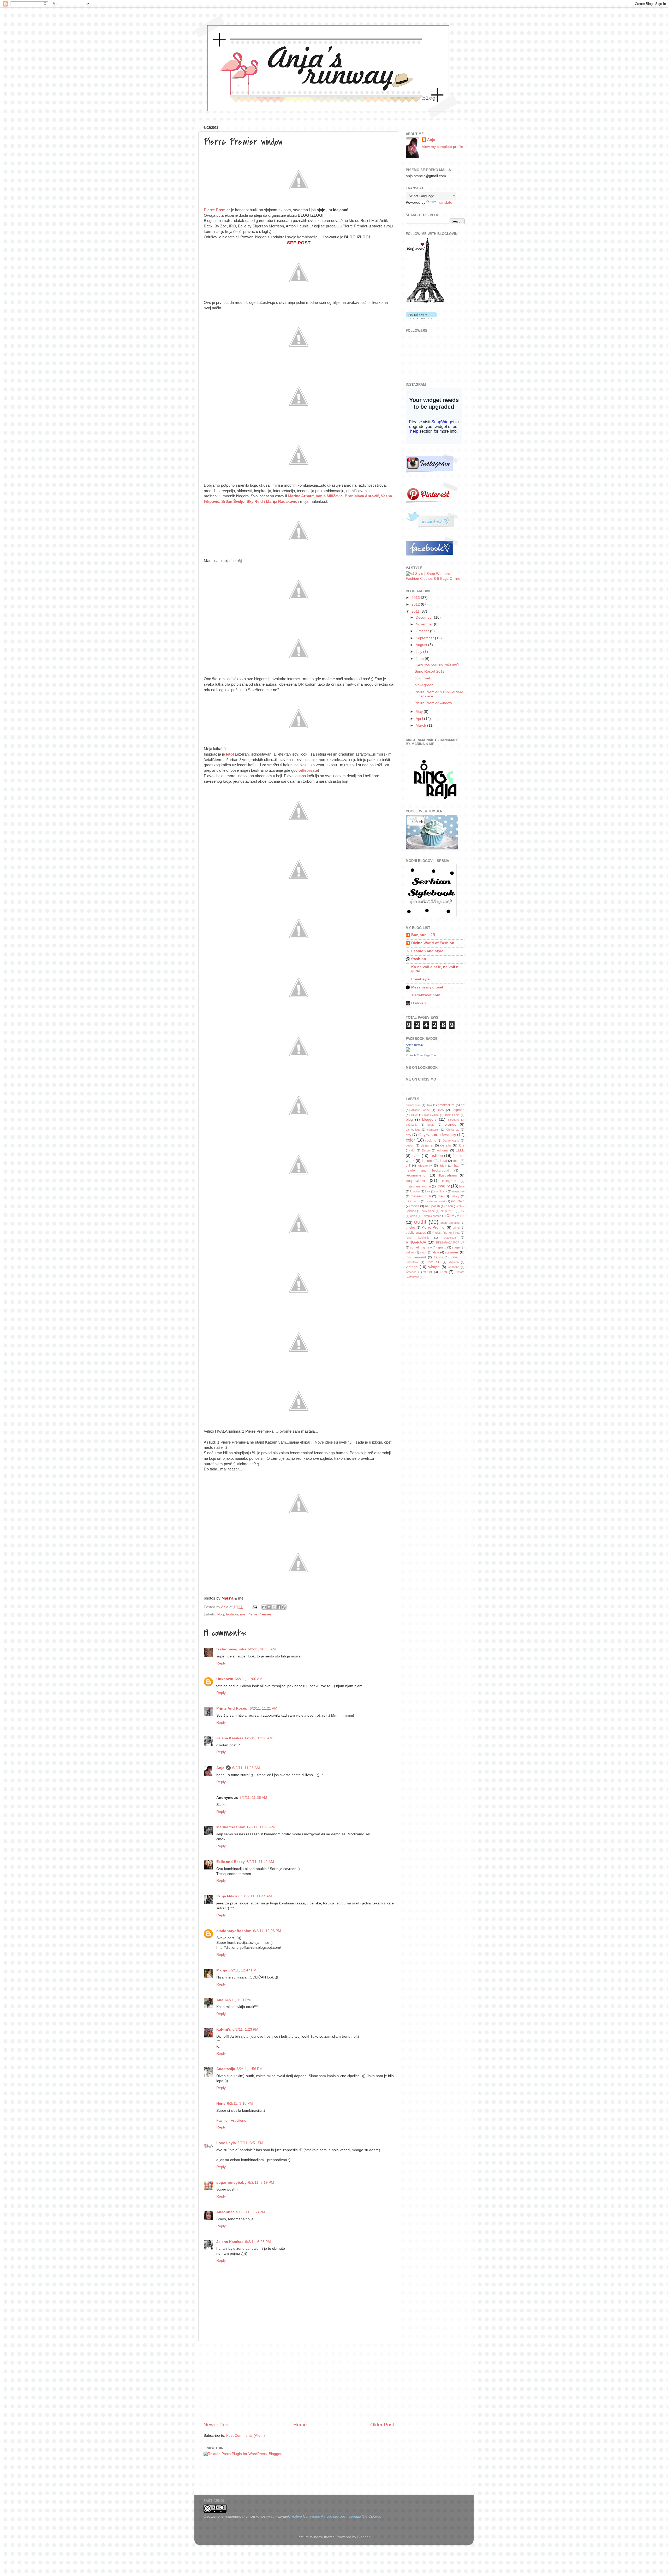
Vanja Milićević (329, 496)
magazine (458, 1191)
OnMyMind (455, 1216)
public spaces (416, 1233)
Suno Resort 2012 (430, 671)
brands (450, 1124)
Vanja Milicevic (229, 1896)
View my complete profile (443, 147)
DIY (462, 1145)
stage (456, 1247)
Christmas (453, 1130)
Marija (222, 1970)
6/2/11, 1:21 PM (238, 2000)
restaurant (449, 1238)
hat (456, 1166)
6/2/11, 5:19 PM (261, 2183)
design (410, 1145)
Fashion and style (427, 951)
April (420, 719)
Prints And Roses (232, 1708)
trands (438, 1257)
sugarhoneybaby (231, 2183)
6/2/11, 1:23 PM (245, 2029)
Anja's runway (415, 1045)
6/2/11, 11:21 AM (264, 1708)
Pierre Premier (217, 210)
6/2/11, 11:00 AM (249, 1679)
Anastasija (226, 2069)
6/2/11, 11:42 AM (260, 1862)
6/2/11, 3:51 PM (250, 2143)
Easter (426, 1150)
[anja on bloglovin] (425, 302)
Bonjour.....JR (423, 935)
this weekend (416, 1257)
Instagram (449, 1181)
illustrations (448, 1175)
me (243, 1614)
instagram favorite (418, 1186)
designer (427, 1145)
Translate (445, 203)
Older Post (382, 2425)
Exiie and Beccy (231, 1862)
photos (411, 1228)
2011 (416, 611)
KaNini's (224, 2029)
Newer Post (217, 2425)
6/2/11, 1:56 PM (250, 2069)
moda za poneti (436, 1201)
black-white (431, 1115)
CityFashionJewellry (437, 1135)
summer (452, 1252)
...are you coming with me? (437, 664)
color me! (422, 678)
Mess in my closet (427, 987)
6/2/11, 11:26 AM (259, 1738)
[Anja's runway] (408, 1050)
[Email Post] (255, 1607)
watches (411, 1272)
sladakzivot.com (426, 995)
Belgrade (458, 1110)
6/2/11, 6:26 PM (258, 2242)
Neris (221, 2104)
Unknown (225, 1679)
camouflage (413, 1130)
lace (462, 1186)
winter (428, 1272)
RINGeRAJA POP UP (450, 1242)
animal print (413, 1105)
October (423, 631)
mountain (458, 1201)
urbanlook (412, 1262)
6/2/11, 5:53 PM (252, 2212)
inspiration (415, 1180)
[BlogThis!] (269, 1607)
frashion (419, 959)
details (446, 1145)
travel (455, 1257)
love (428, 1191)
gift (408, 1166)
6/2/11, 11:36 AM (253, 1798)
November (425, 624)
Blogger (363, 2537)
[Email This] (264, 1607)
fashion (232, 1614)
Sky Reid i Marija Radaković (272, 502)
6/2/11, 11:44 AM (258, 1896)
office (414, 1216)
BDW (440, 1110)
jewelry (443, 1186)
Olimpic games (432, 1216)
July (419, 652)
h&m (443, 1166)
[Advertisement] (299, 2382)
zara (443, 1272)
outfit (420, 1222)
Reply (221, 1663)
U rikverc (419, 1003)
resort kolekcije (417, 1238)
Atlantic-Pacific (421, 1110)
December (425, 617)
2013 (416, 598)
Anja (220, 1768)
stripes (410, 1252)
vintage (412, 1267)
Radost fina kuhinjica (446, 1233)
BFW (414, 1115)
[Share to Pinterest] (284, 1607)
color (410, 1140)
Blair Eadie (452, 1115)
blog (220, 1614)
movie (415, 1206)
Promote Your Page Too (421, 1055)
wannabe (454, 1267)
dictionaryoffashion (234, 1931)
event (416, 1156)
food (456, 1161)
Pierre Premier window (433, 703)
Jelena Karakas (230, 1738)
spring (442, 1247)
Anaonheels (227, 2212)
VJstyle (434, 1267)
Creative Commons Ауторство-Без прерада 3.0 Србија (334, 2516)
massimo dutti (421, 1196)
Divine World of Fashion (433, 943)
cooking (431, 1141)
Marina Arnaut (301, 496)
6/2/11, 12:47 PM (243, 1970)
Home (300, 2425)
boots (431, 1125)
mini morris (413, 1201)
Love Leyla (226, 2143)
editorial (443, 1150)
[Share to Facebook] (279, 1607)
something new (421, 1247)
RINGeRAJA (416, 1242)
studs (423, 1252)
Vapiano (454, 1262)
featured (428, 1161)
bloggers (429, 1120)
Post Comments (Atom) (246, 2436)
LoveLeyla (421, 979)
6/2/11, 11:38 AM (261, 1827)
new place (428, 1211)
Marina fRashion (231, 1827)
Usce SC (433, 1262)
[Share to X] (274, 1607)
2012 (416, 604)
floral (443, 1161)
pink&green (424, 685)
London (415, 1191)
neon (449, 1206)
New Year (448, 1211)
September (425, 638)
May (420, 712)
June (420, 659)
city (408, 1135)
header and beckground (427, 1171)
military (455, 1196)
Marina (227, 1598)
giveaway (425, 1166)
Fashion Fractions (231, 2120)
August (422, 645)
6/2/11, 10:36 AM (262, 1649)
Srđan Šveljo (233, 502)
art (463, 1105)
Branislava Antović (362, 496)
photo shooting (450, 1223)
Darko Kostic (451, 1141)
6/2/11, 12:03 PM (267, 1931)
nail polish (433, 1206)
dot (413, 1150)
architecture (446, 1105)
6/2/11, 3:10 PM (240, 2104)
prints (456, 1228)
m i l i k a (441, 1191)
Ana (220, 2000)
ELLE (460, 1150)
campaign (433, 1130)
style (436, 1252)
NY (463, 1211)
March (421, 725)
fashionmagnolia (231, 1649)
